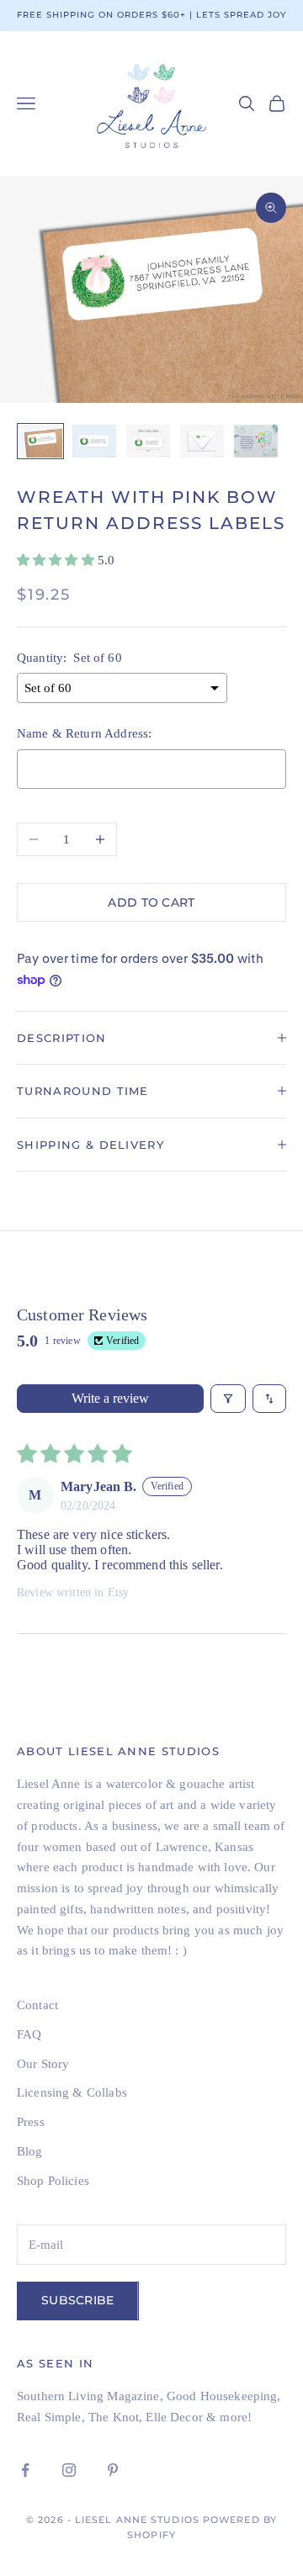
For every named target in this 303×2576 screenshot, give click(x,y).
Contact (37, 2005)
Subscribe (78, 2300)
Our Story (43, 2064)
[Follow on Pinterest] (113, 2470)
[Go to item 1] (40, 441)
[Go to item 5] (256, 441)
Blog (30, 2151)
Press (31, 2122)
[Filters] (228, 1399)
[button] (57, 560)
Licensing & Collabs (72, 2092)
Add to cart (151, 902)
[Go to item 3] (148, 441)
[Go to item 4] (202, 441)
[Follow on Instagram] (69, 2470)
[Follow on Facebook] (25, 2470)
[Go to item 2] (94, 441)
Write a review (110, 1398)
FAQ (29, 2034)
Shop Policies (53, 2181)
